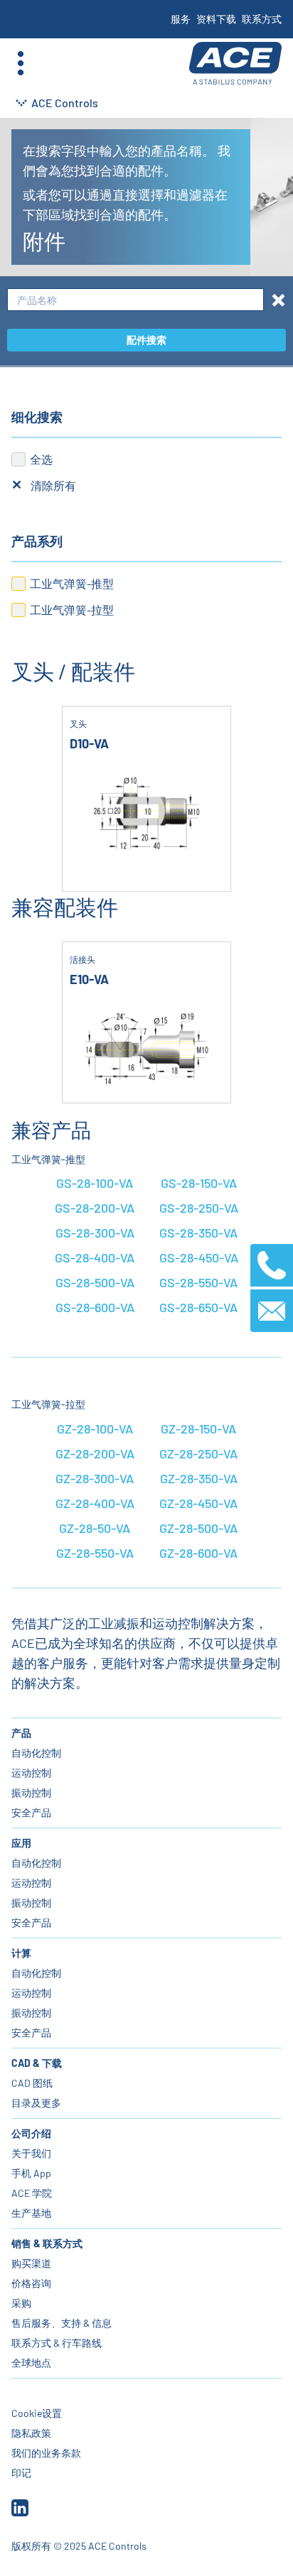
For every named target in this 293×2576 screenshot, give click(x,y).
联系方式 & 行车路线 (57, 2343)
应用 (21, 1843)
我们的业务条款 (46, 2453)
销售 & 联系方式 (47, 2243)
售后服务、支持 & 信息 (62, 2323)
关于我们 (31, 2153)
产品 (21, 1733)
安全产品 (31, 1812)
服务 (181, 19)
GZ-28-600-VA (198, 1553)
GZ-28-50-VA (95, 1528)
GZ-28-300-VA (95, 1478)
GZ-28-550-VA (95, 1553)
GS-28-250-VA (199, 1208)
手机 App (31, 2173)
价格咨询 (31, 2283)
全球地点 (31, 2363)
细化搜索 (37, 417)
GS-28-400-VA (95, 1257)
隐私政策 (31, 2433)
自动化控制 (36, 1753)
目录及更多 (36, 2103)
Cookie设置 (37, 2413)
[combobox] (135, 300)
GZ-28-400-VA (95, 1503)
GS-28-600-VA (95, 1307)
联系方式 (262, 19)
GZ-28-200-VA (95, 1453)
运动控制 (31, 1773)
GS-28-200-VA (95, 1208)
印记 (21, 2473)
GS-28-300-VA (95, 1233)
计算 (21, 1953)
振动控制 (31, 1792)
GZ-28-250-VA (198, 1453)
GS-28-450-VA (199, 1257)
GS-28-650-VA (198, 1307)
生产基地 (31, 2213)
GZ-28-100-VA (95, 1429)
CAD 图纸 (32, 2083)
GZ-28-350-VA (199, 1478)
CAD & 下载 (37, 2063)
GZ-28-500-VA (198, 1528)
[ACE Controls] (235, 64)
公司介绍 (31, 2133)
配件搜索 (146, 340)
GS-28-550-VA (198, 1282)
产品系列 (37, 541)
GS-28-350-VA (198, 1233)
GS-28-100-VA (95, 1183)
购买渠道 (31, 2263)
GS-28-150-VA (199, 1183)
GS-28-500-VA (95, 1282)
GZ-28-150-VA (198, 1429)
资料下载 (216, 19)
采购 (21, 2303)
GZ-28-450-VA (198, 1503)
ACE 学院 (32, 2193)
